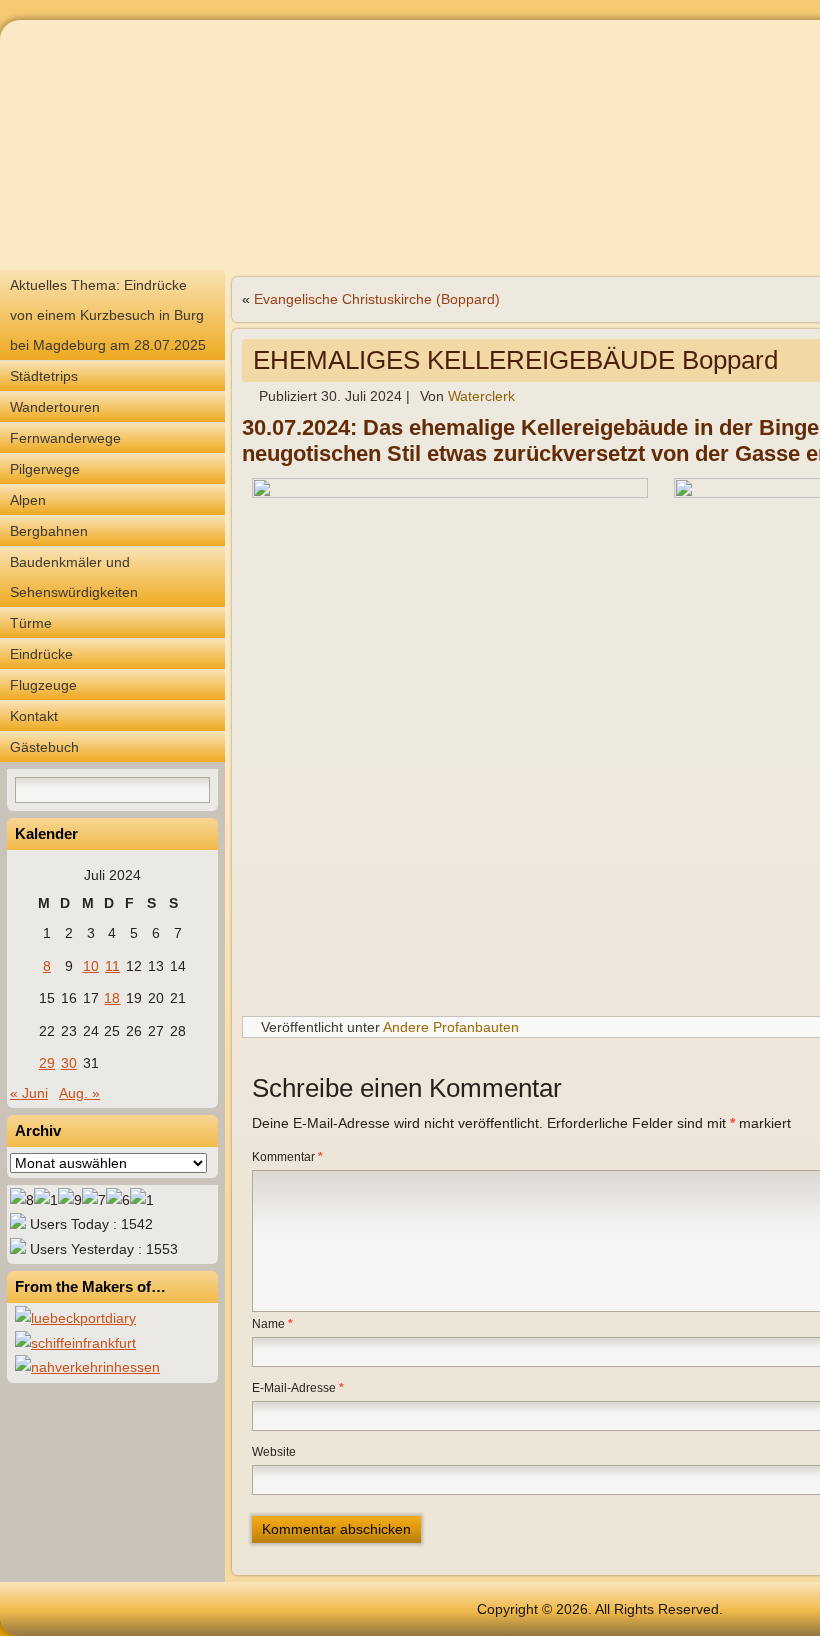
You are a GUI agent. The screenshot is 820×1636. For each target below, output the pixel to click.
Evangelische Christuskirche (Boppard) (377, 299)
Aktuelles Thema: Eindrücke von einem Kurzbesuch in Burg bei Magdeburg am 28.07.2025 (108, 315)
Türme (31, 623)
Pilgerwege (45, 469)
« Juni (29, 1093)
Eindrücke (41, 654)
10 (91, 966)
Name (272, 1324)
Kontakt (34, 716)
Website (274, 1452)
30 (69, 1063)
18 (112, 998)
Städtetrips (44, 376)
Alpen (28, 500)
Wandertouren (55, 407)
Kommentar (287, 1157)
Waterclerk (481, 396)
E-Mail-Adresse (298, 1388)
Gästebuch (44, 747)
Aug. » (79, 1093)
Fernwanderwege (65, 438)
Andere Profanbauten (451, 1027)
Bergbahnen (49, 531)
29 (47, 1063)
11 (112, 966)
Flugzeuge (43, 685)
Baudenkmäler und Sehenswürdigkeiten (74, 577)
